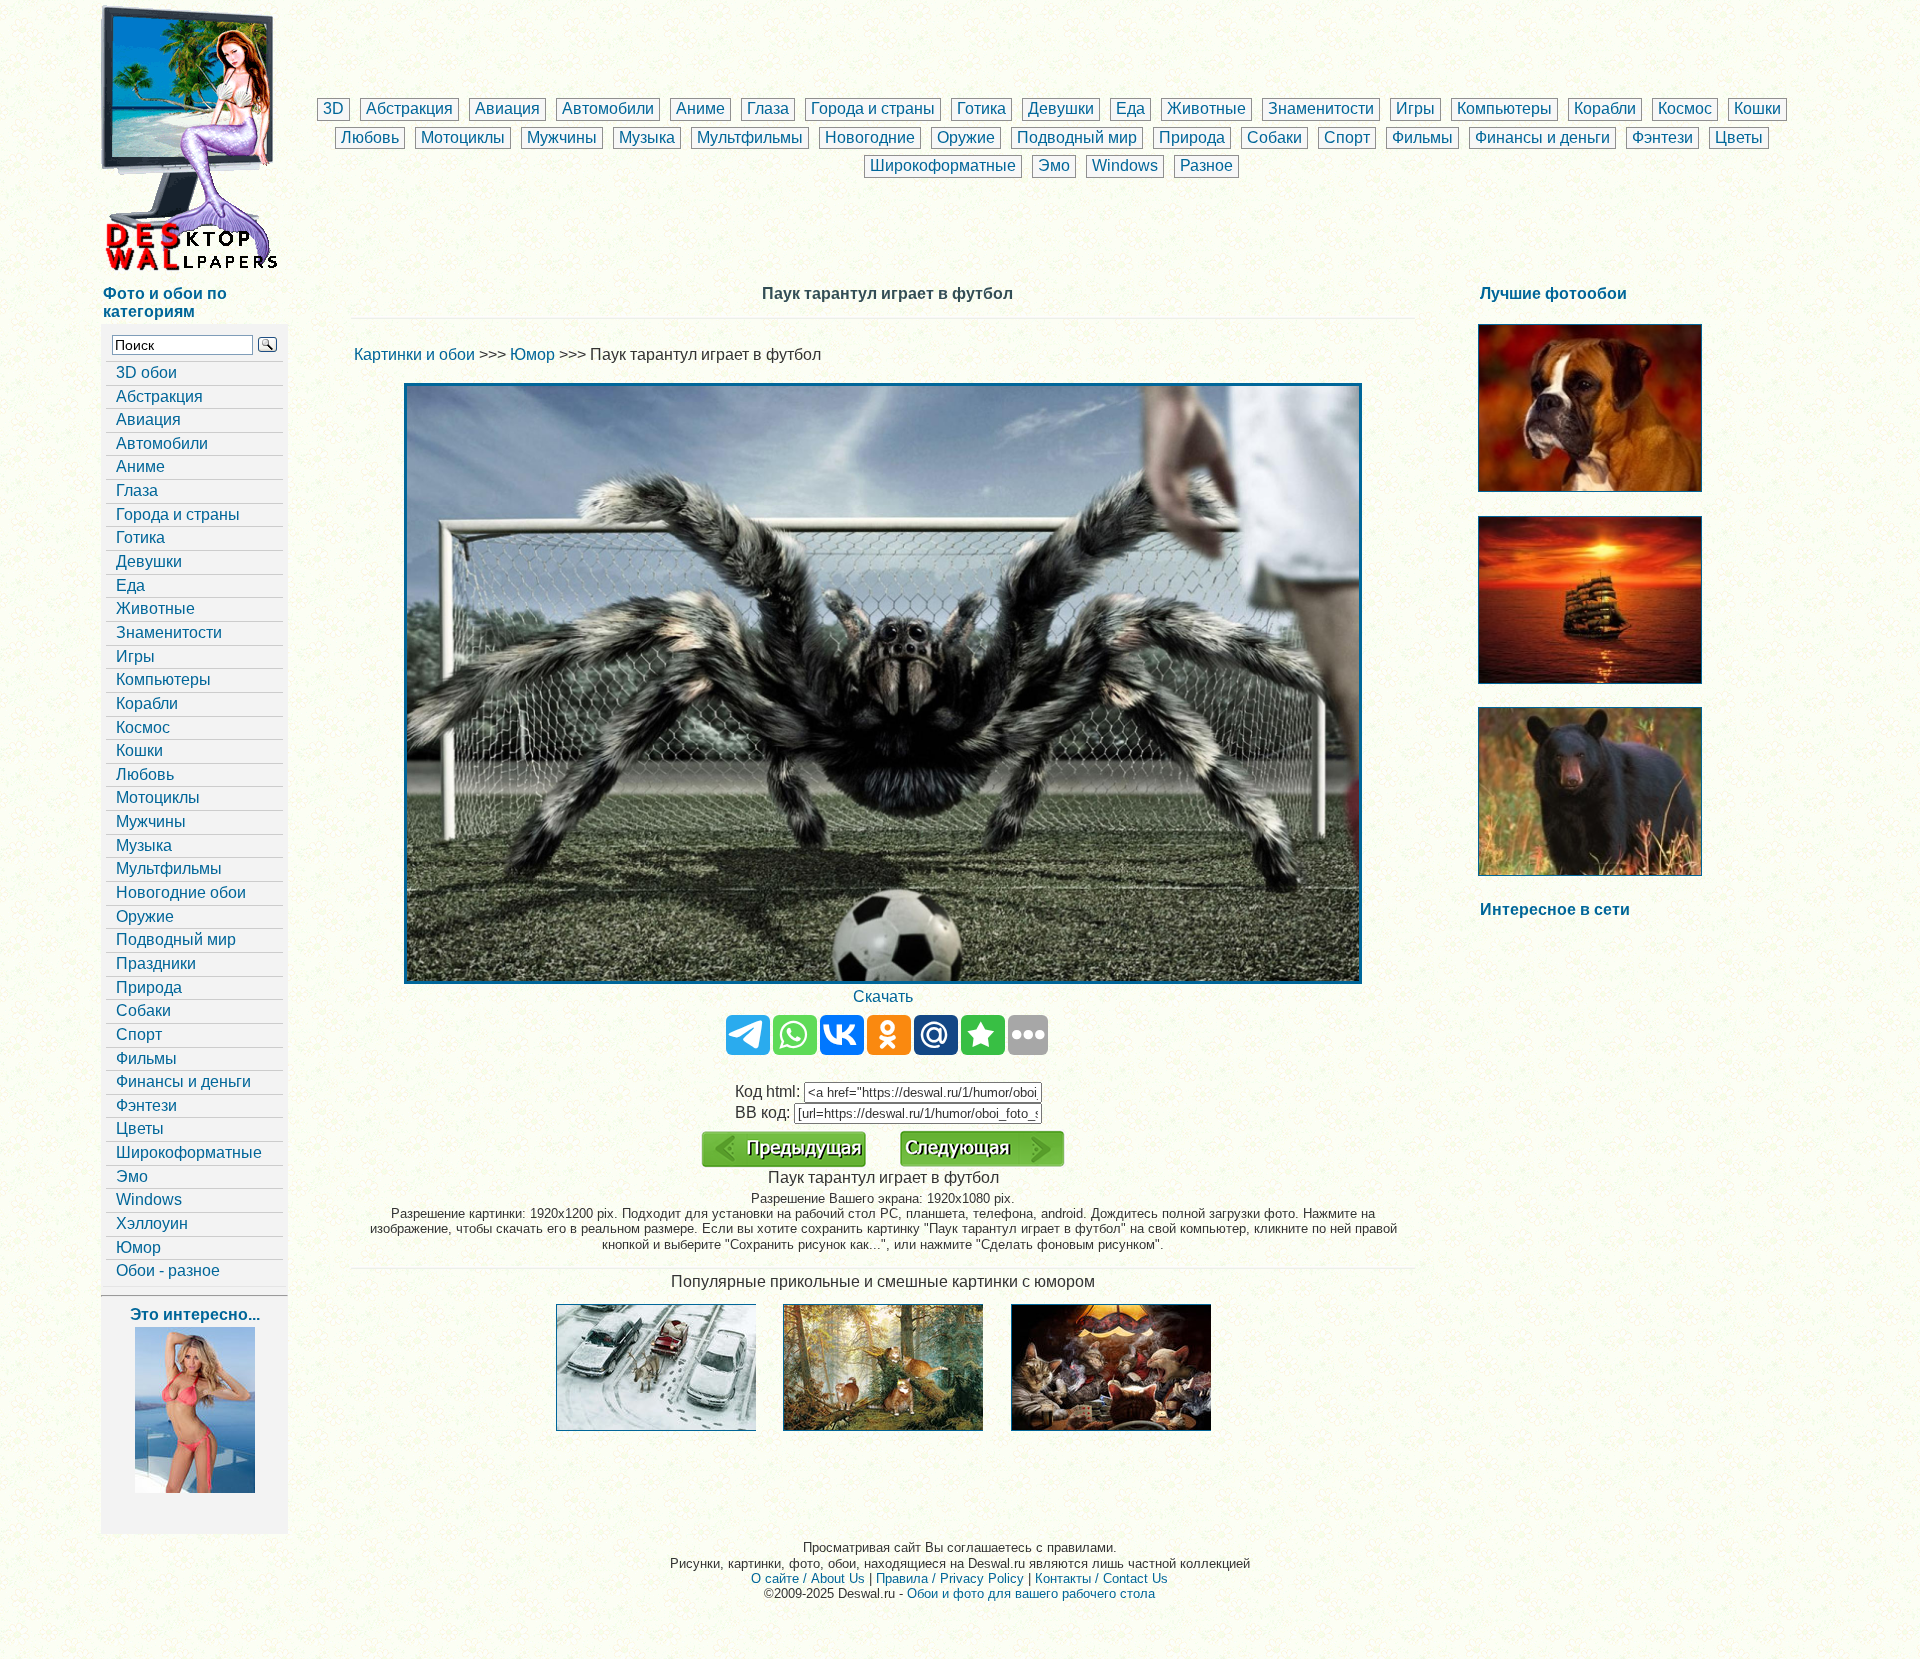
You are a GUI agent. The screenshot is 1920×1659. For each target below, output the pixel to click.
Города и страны (873, 108)
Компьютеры (1504, 108)
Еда (1130, 108)
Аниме (700, 108)
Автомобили (608, 108)
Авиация (507, 108)
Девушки (1061, 108)
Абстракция (409, 108)
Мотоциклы (463, 137)
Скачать (883, 996)
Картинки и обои (414, 354)
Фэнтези (1662, 137)
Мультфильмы (750, 137)
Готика (981, 108)
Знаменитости (1321, 108)
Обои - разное (168, 1270)
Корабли (1605, 108)
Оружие (966, 137)
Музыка (647, 137)
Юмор (138, 1247)
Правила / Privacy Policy (950, 1578)
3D (333, 108)
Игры (1415, 108)
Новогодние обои (181, 892)
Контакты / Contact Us (1101, 1578)
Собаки (1274, 137)
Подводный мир (1077, 137)
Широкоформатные (943, 165)
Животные (1206, 108)
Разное (1206, 165)
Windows (1125, 165)
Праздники (156, 963)
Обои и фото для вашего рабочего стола (1031, 1593)
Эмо (1054, 165)
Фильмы (1422, 137)
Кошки (1757, 108)
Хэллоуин (152, 1223)
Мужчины (562, 137)
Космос (1685, 108)
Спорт (1347, 137)
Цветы (1739, 137)
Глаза (768, 108)
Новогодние (870, 137)
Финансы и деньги (1542, 137)
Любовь (370, 137)
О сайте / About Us (808, 1578)
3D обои (146, 372)
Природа (1192, 137)
